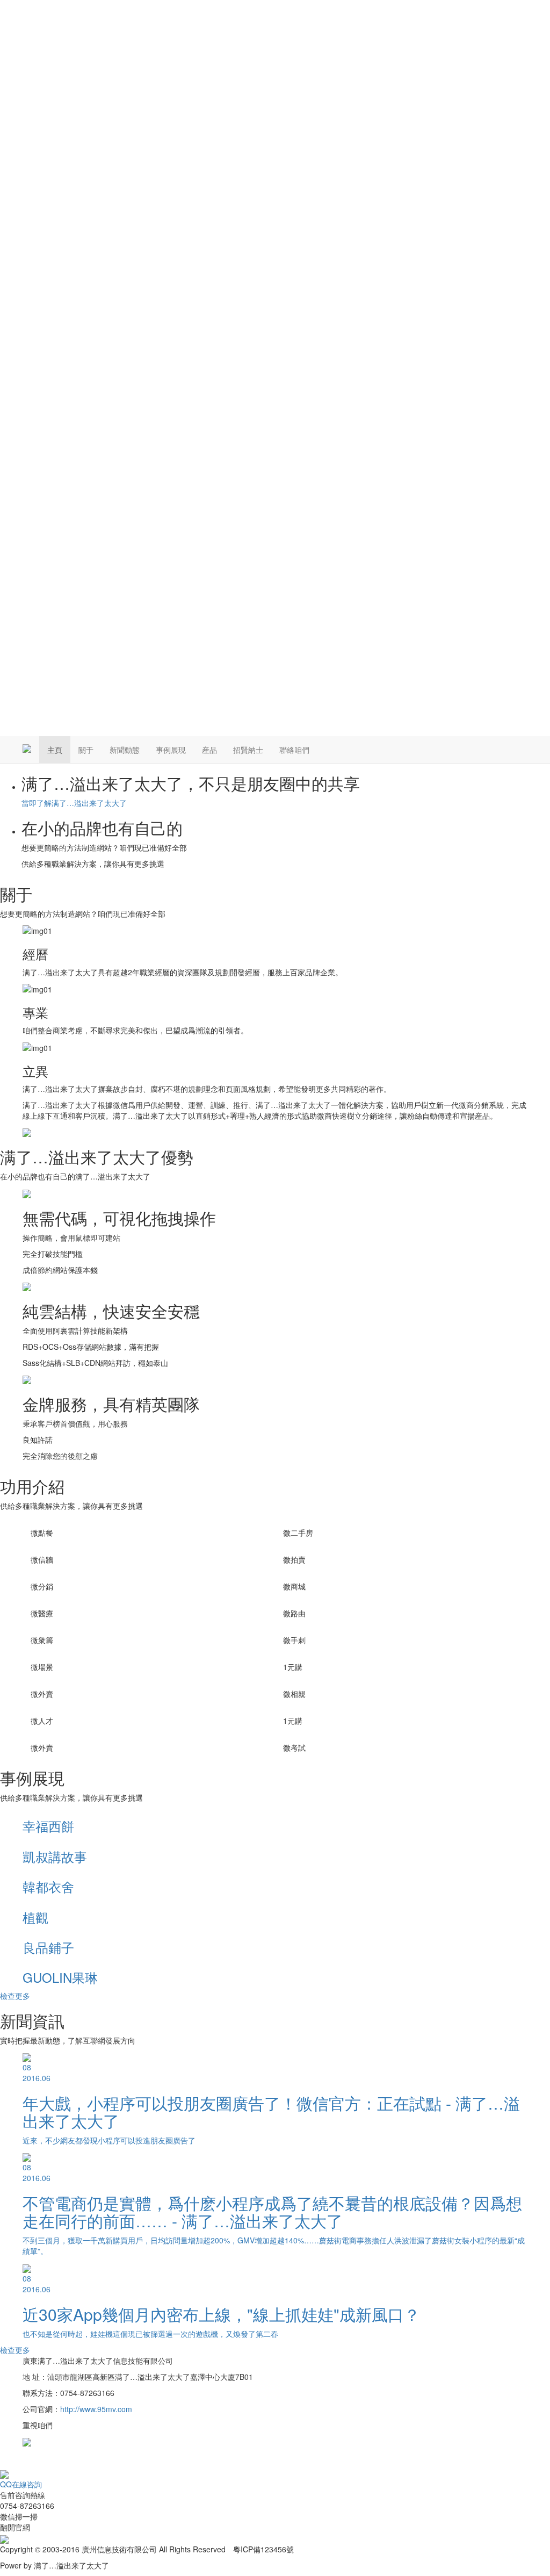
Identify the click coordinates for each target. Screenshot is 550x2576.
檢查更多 (15, 1996)
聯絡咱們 (294, 750)
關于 (86, 750)
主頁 (55, 750)
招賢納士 (248, 750)
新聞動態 (125, 750)
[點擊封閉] (1, 2463)
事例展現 (171, 750)
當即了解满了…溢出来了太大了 (74, 803)
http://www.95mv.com (96, 2409)
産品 (209, 750)
